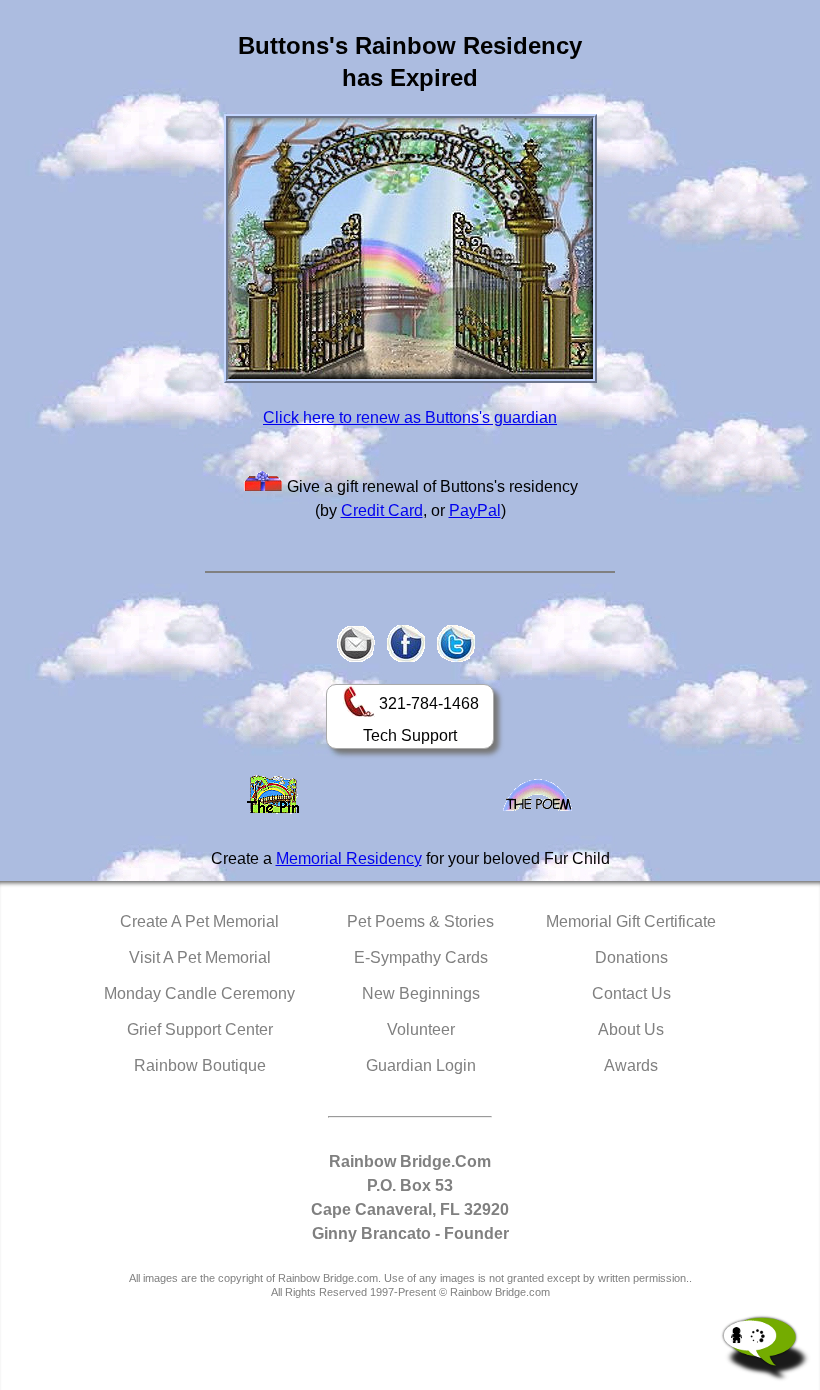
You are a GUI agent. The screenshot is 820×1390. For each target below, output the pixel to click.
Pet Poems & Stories (420, 921)
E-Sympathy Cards (421, 957)
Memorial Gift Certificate (631, 921)
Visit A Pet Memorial (200, 957)
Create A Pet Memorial (199, 921)
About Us (631, 1029)
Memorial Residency (349, 858)
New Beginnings (421, 993)
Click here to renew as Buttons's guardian (410, 417)
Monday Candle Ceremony (199, 993)
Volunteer (421, 1029)
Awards (631, 1065)
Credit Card (382, 510)
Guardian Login (421, 1065)
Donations (631, 957)
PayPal (475, 510)
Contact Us (631, 993)
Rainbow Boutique (200, 1065)
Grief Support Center (200, 1029)
